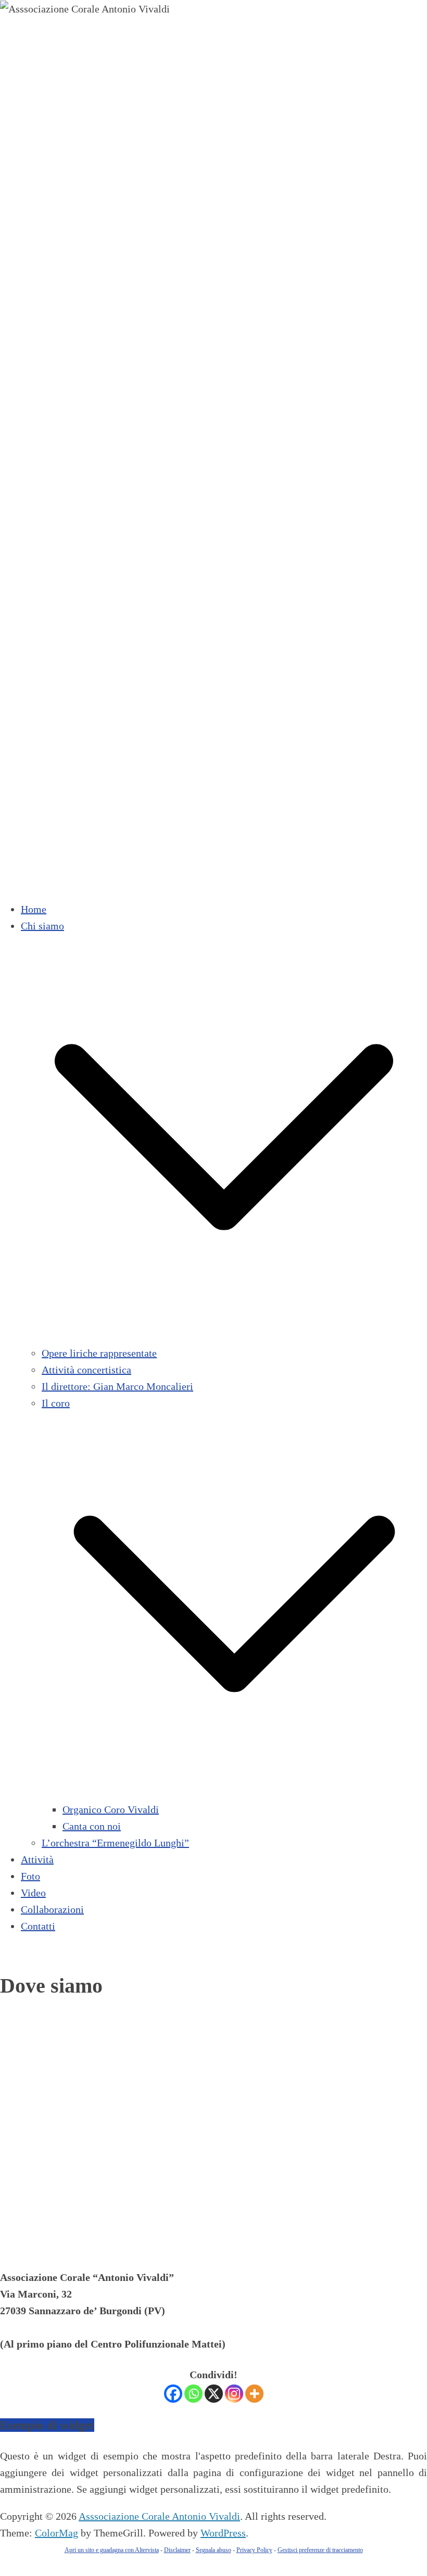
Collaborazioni (52, 1909)
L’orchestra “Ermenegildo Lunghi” (115, 1843)
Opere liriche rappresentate (99, 1353)
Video (33, 1893)
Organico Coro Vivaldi (111, 1809)
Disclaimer (177, 2550)
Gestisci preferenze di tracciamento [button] (320, 2550)
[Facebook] (173, 2394)
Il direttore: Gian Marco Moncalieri (117, 1386)
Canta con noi (92, 1826)
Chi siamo (42, 926)
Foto (30, 1876)
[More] (254, 2394)
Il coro (56, 1403)
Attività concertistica (86, 1370)
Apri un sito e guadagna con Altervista (112, 2550)
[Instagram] (234, 2394)
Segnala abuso (213, 2550)
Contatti (38, 1926)
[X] (214, 2394)
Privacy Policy (254, 2550)
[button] (224, 1336)
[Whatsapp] (193, 2394)
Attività (37, 1859)
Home (34, 909)
